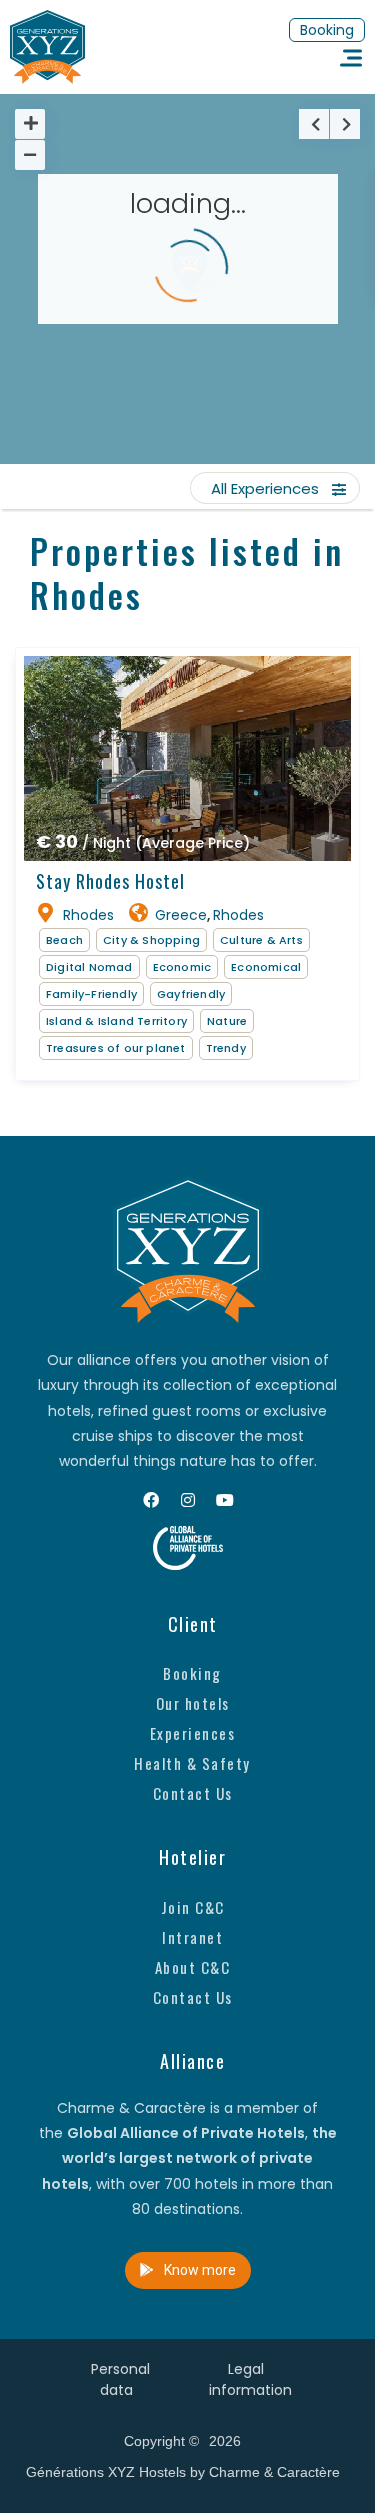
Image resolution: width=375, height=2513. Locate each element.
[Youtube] (225, 1500)
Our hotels (193, 1703)
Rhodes (88, 915)
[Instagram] (188, 1500)
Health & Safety (192, 1763)
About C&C (193, 1967)
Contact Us (193, 1793)
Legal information (250, 2379)
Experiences (193, 1733)
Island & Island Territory (116, 1021)
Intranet (192, 1937)
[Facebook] (151, 1500)
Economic (182, 967)
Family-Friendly (91, 994)
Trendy (226, 1048)
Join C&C (193, 1907)
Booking (192, 1673)
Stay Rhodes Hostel (110, 881)
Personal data (120, 2379)
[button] (327, 30)
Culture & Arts (261, 940)
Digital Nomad (89, 967)
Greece (181, 915)
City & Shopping (151, 940)
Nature (227, 1021)
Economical (266, 967)
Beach (64, 940)
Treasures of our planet (116, 1048)
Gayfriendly (191, 994)
